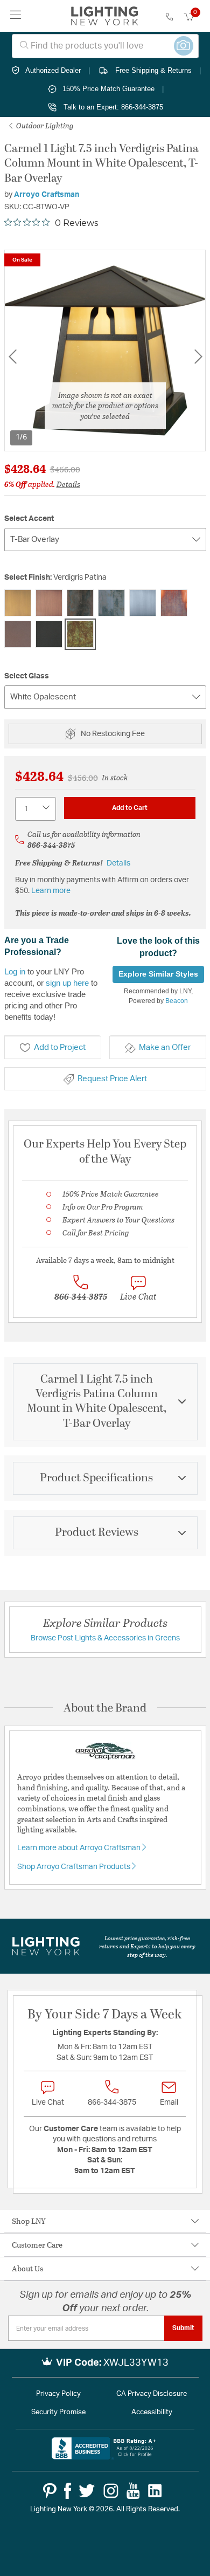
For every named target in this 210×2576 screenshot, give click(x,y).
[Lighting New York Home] (105, 16)
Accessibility (152, 2412)
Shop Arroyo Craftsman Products (75, 1867)
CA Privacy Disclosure (152, 2394)
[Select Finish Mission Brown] (111, 603)
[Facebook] (68, 2491)
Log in (15, 971)
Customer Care (37, 2245)
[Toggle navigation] (16, 16)
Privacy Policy (58, 2394)
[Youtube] (133, 2491)
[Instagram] (111, 2491)
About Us (27, 2268)
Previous (12, 357)
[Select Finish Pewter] (143, 603)
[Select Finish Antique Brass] (18, 603)
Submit (183, 2328)
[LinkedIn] (155, 2491)
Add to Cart (130, 808)
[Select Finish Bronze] (80, 603)
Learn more (51, 891)
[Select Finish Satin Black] (49, 634)
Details (68, 484)
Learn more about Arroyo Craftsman (80, 1848)
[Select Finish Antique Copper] (49, 603)
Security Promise (58, 2412)
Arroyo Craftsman (47, 195)
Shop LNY (29, 2221)
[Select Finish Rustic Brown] (18, 634)
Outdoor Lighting (44, 125)
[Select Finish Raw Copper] (174, 603)
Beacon (177, 1001)
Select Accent (29, 519)
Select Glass (27, 676)
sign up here (67, 983)
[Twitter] (87, 2491)
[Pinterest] (50, 2491)
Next (198, 357)
